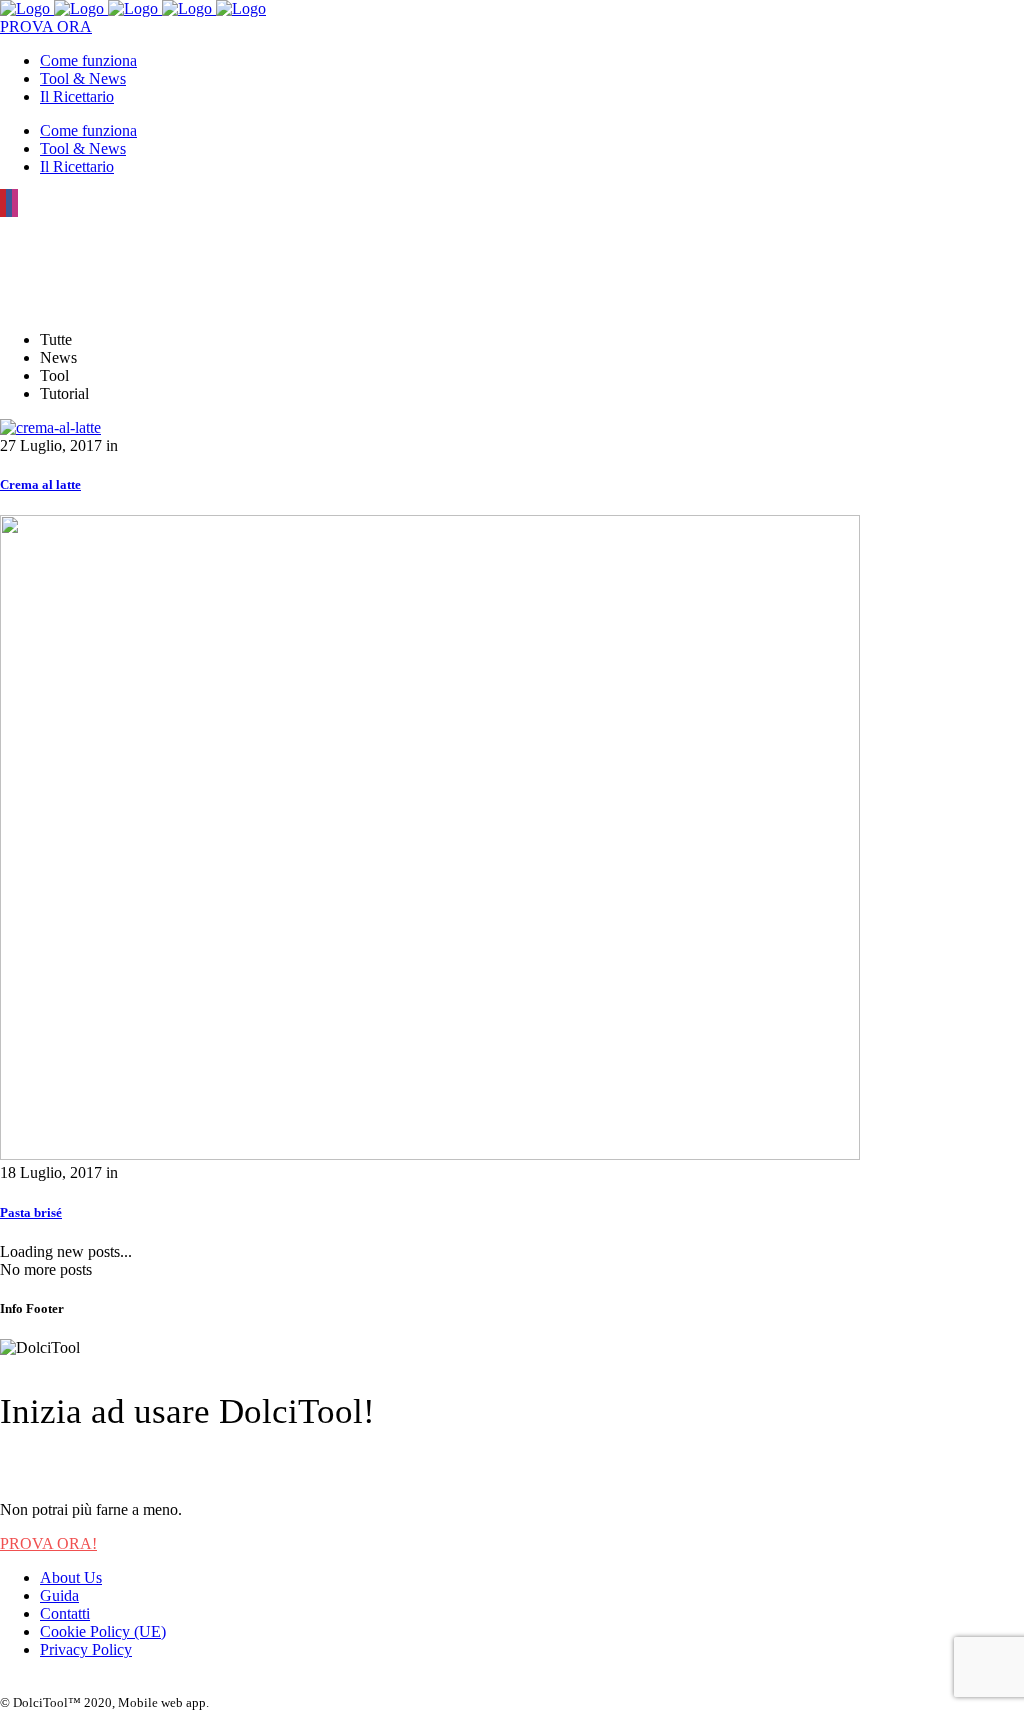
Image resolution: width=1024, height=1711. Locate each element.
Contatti (65, 1613)
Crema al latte (40, 484)
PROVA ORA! (48, 1543)
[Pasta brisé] (430, 1154)
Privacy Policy (86, 1649)
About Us (71, 1577)
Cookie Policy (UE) (103, 1631)
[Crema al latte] (50, 427)
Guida (59, 1595)
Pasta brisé (31, 1212)
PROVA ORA (46, 26)
